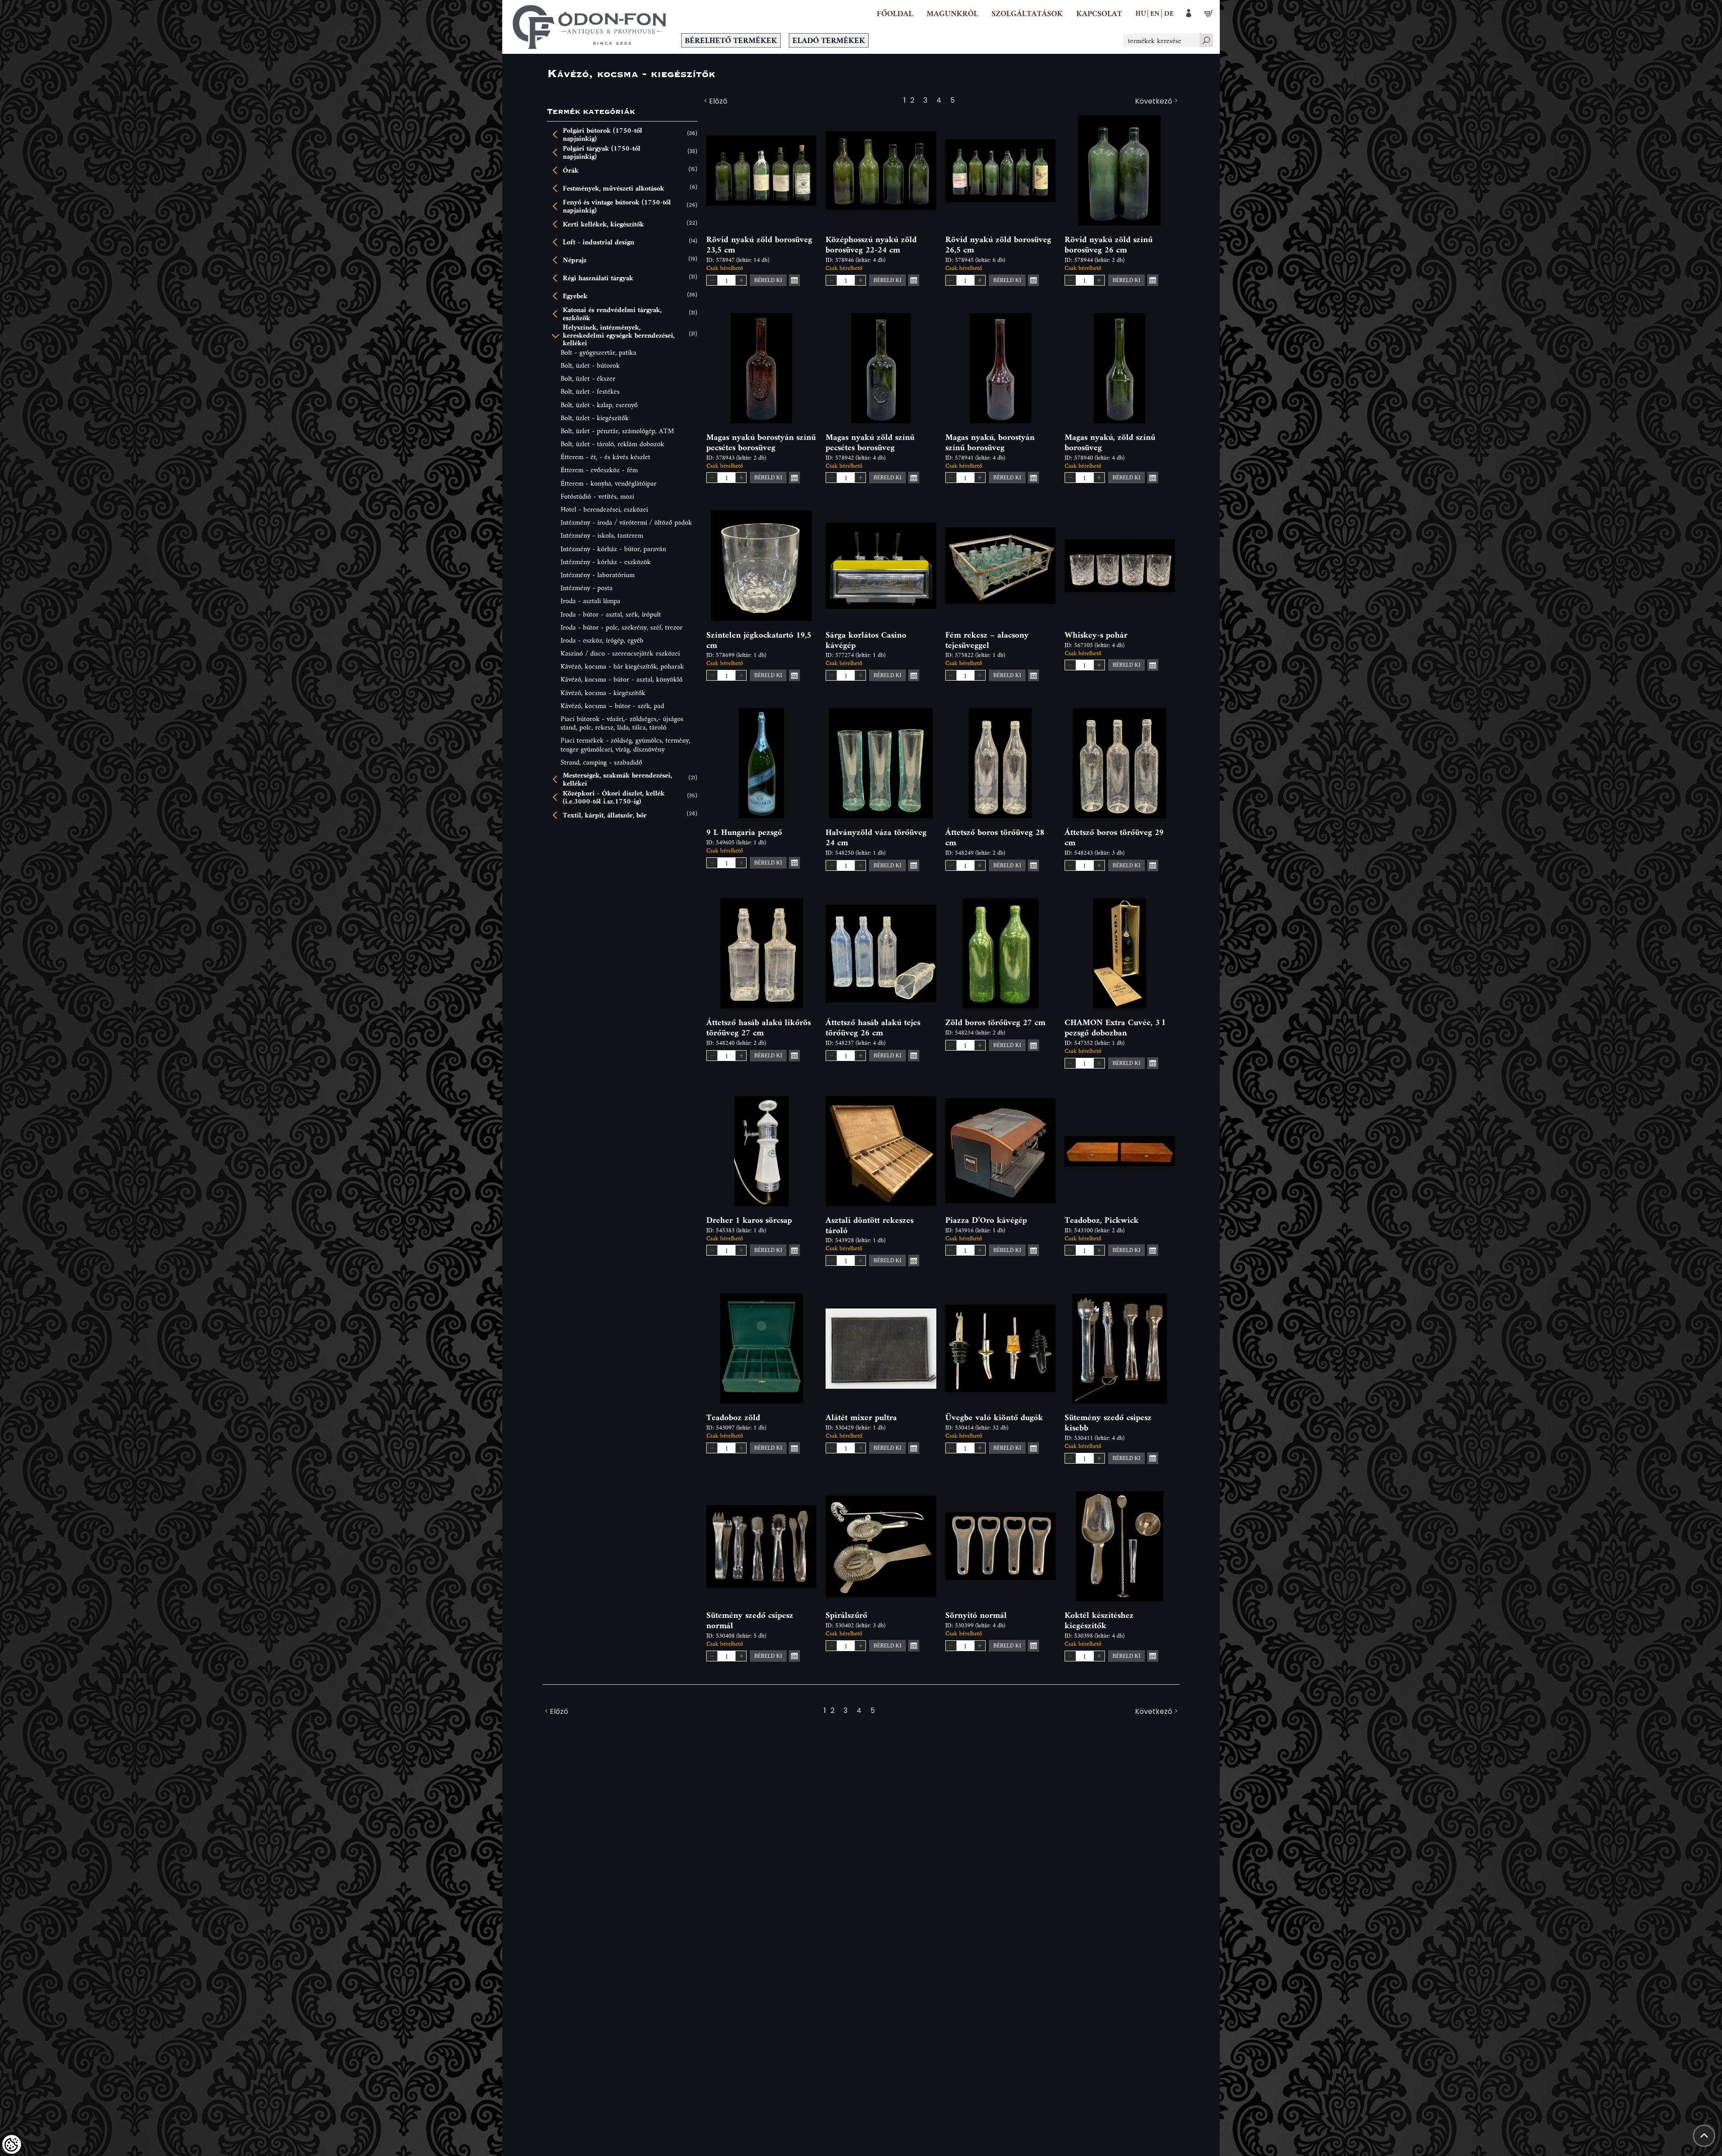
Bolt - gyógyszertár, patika (598, 352)
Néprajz (575, 260)
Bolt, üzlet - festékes (590, 391)
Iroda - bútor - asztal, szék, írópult (611, 614)
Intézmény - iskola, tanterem (602, 535)
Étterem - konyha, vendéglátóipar (609, 483)
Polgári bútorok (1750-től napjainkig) (602, 134)
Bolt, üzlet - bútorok (590, 365)
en (1155, 13)
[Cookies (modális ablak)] (12, 2144)
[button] (952, 13)
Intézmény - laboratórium (598, 575)
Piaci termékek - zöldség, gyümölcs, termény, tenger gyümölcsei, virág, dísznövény (625, 744)
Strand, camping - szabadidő (601, 762)
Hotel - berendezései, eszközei (604, 509)
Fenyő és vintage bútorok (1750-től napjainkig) (617, 206)
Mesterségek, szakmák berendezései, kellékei (617, 779)
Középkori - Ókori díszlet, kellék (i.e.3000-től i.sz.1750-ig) (614, 797)
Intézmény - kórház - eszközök (606, 562)
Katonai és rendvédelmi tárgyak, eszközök (612, 314)
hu (1141, 13)
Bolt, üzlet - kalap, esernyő (599, 405)
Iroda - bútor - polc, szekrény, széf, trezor (622, 627)
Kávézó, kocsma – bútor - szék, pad (612, 706)
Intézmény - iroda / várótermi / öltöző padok (626, 522)
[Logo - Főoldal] (590, 27)
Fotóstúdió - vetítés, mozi (597, 496)
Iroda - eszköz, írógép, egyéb (602, 640)
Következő (1154, 102)
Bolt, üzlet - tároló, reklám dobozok (612, 444)
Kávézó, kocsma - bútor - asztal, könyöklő (622, 679)
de (1169, 13)
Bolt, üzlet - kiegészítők (595, 418)
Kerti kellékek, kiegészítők (603, 224)
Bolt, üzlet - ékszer (588, 378)
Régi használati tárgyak (598, 278)
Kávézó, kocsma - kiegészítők (603, 693)
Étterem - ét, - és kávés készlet (605, 457)
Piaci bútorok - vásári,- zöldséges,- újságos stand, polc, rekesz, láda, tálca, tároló (622, 723)
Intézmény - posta (587, 588)
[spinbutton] (726, 280)
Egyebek (575, 296)
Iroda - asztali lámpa (590, 601)
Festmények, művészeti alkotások (613, 188)
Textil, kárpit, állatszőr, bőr (605, 815)
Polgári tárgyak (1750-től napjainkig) (602, 152)
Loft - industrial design (598, 242)
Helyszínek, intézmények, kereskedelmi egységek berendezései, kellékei (619, 335)
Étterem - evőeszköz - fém (599, 470)
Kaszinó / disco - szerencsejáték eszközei (620, 653)
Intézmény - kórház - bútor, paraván (613, 549)
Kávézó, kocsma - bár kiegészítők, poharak (622, 666)
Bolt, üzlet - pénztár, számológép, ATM (617, 431)
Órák (571, 170)
